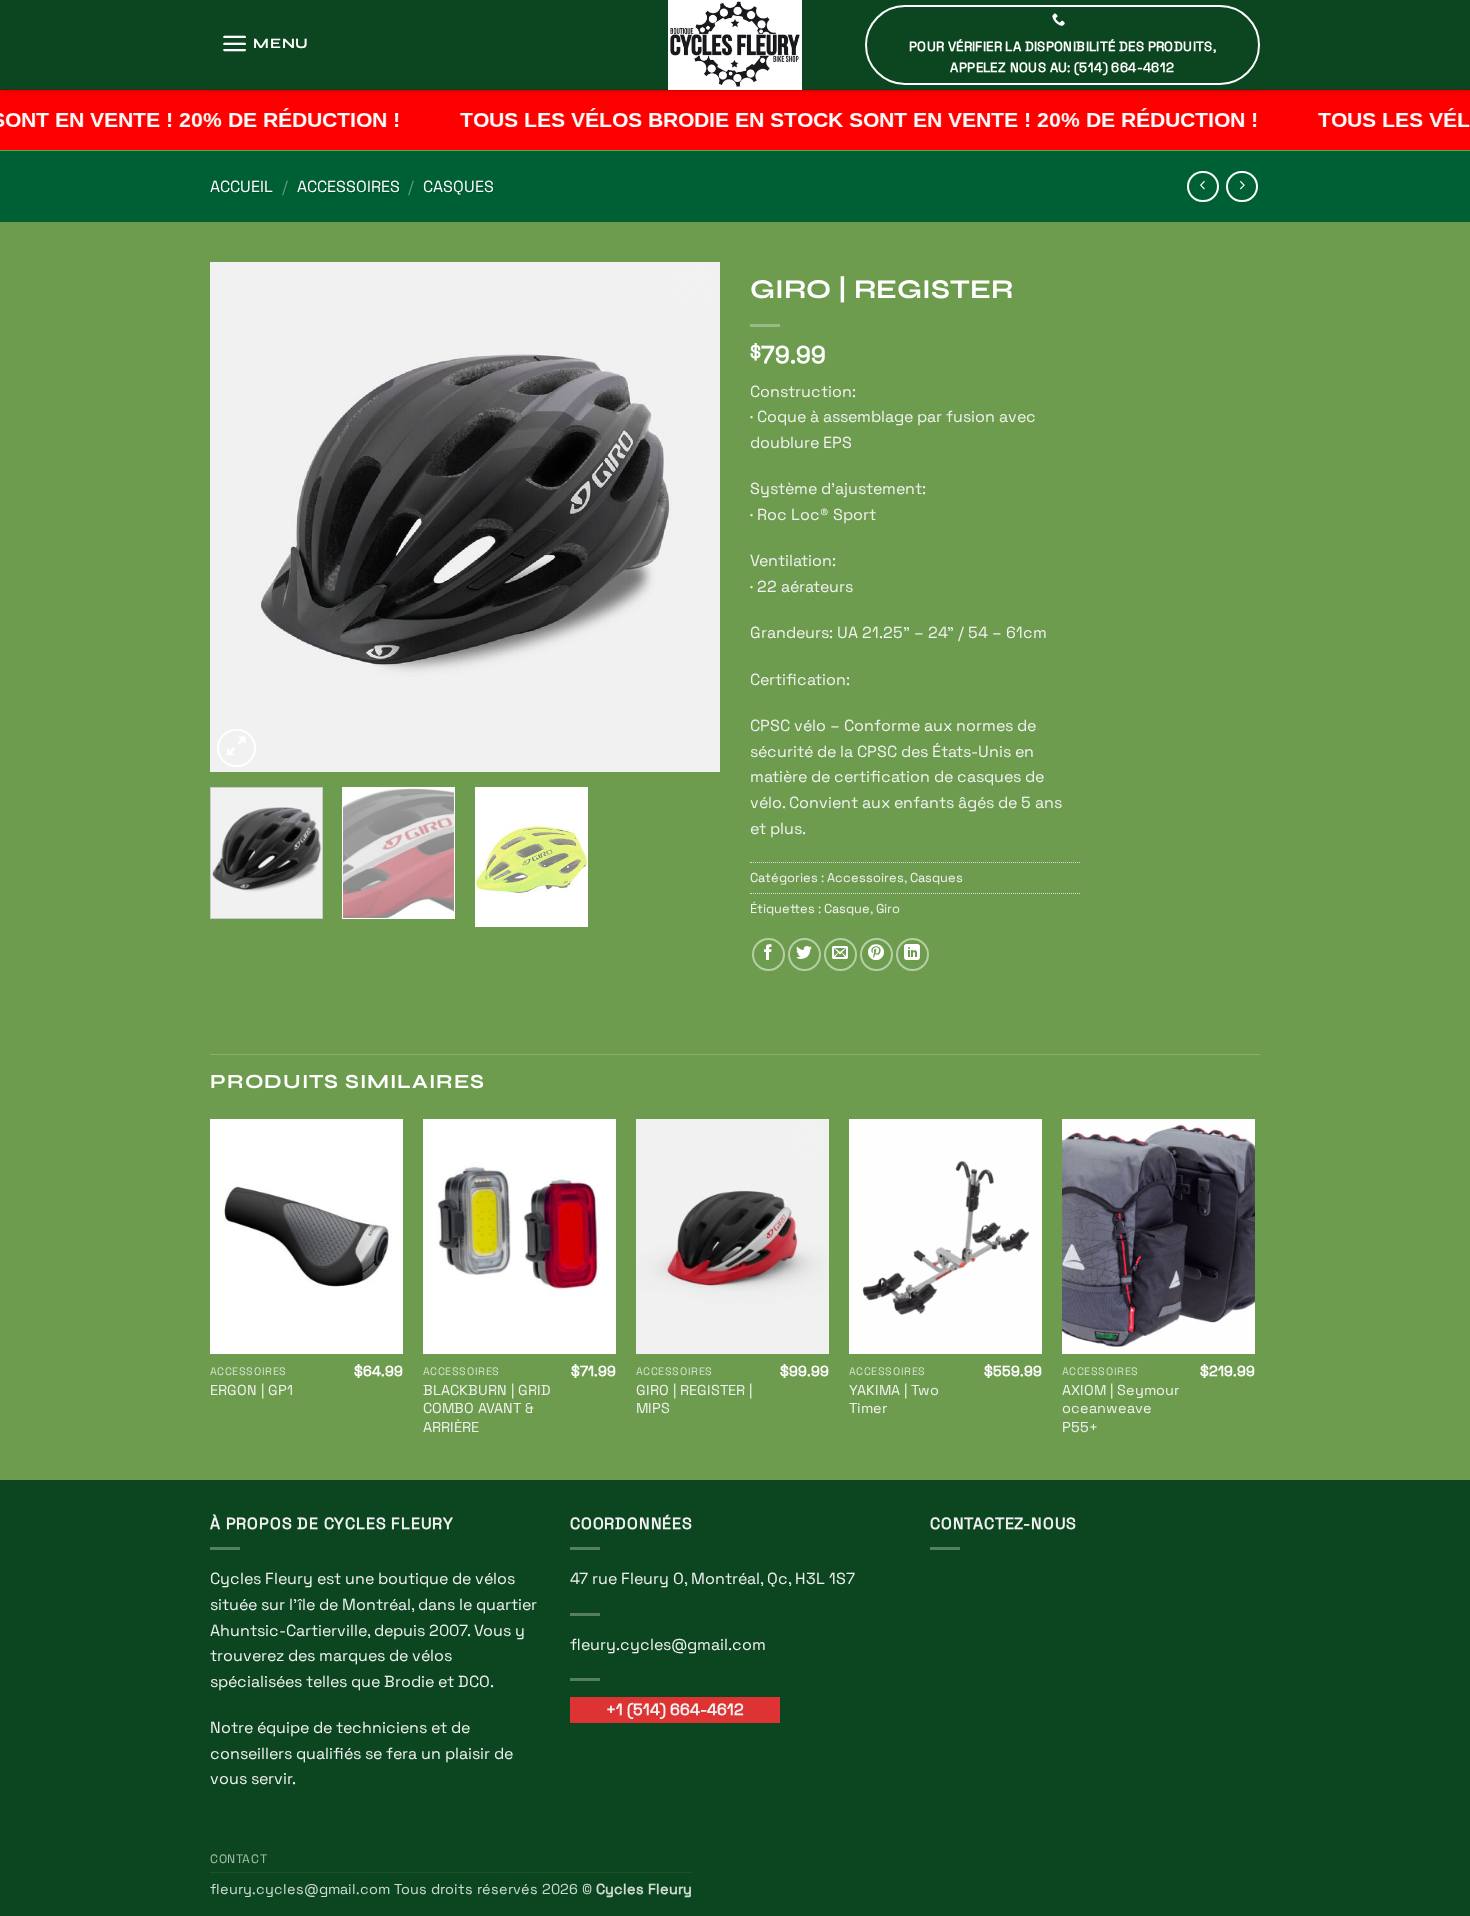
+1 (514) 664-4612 (675, 1709)
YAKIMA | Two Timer (894, 1399)
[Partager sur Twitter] (804, 954)
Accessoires (348, 186)
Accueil (241, 186)
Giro (888, 908)
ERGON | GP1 (251, 1390)
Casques (458, 186)
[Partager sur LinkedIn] (912, 954)
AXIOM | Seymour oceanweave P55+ (1120, 1408)
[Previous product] (1241, 186)
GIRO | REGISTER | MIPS (694, 1399)
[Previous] (245, 517)
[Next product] (1202, 186)
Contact (238, 1859)
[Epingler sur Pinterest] (876, 954)
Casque (847, 908)
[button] (265, 43)
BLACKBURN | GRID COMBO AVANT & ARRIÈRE (487, 1408)
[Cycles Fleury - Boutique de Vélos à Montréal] (735, 45)
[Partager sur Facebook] (768, 954)
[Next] (685, 517)
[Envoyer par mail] (840, 954)
